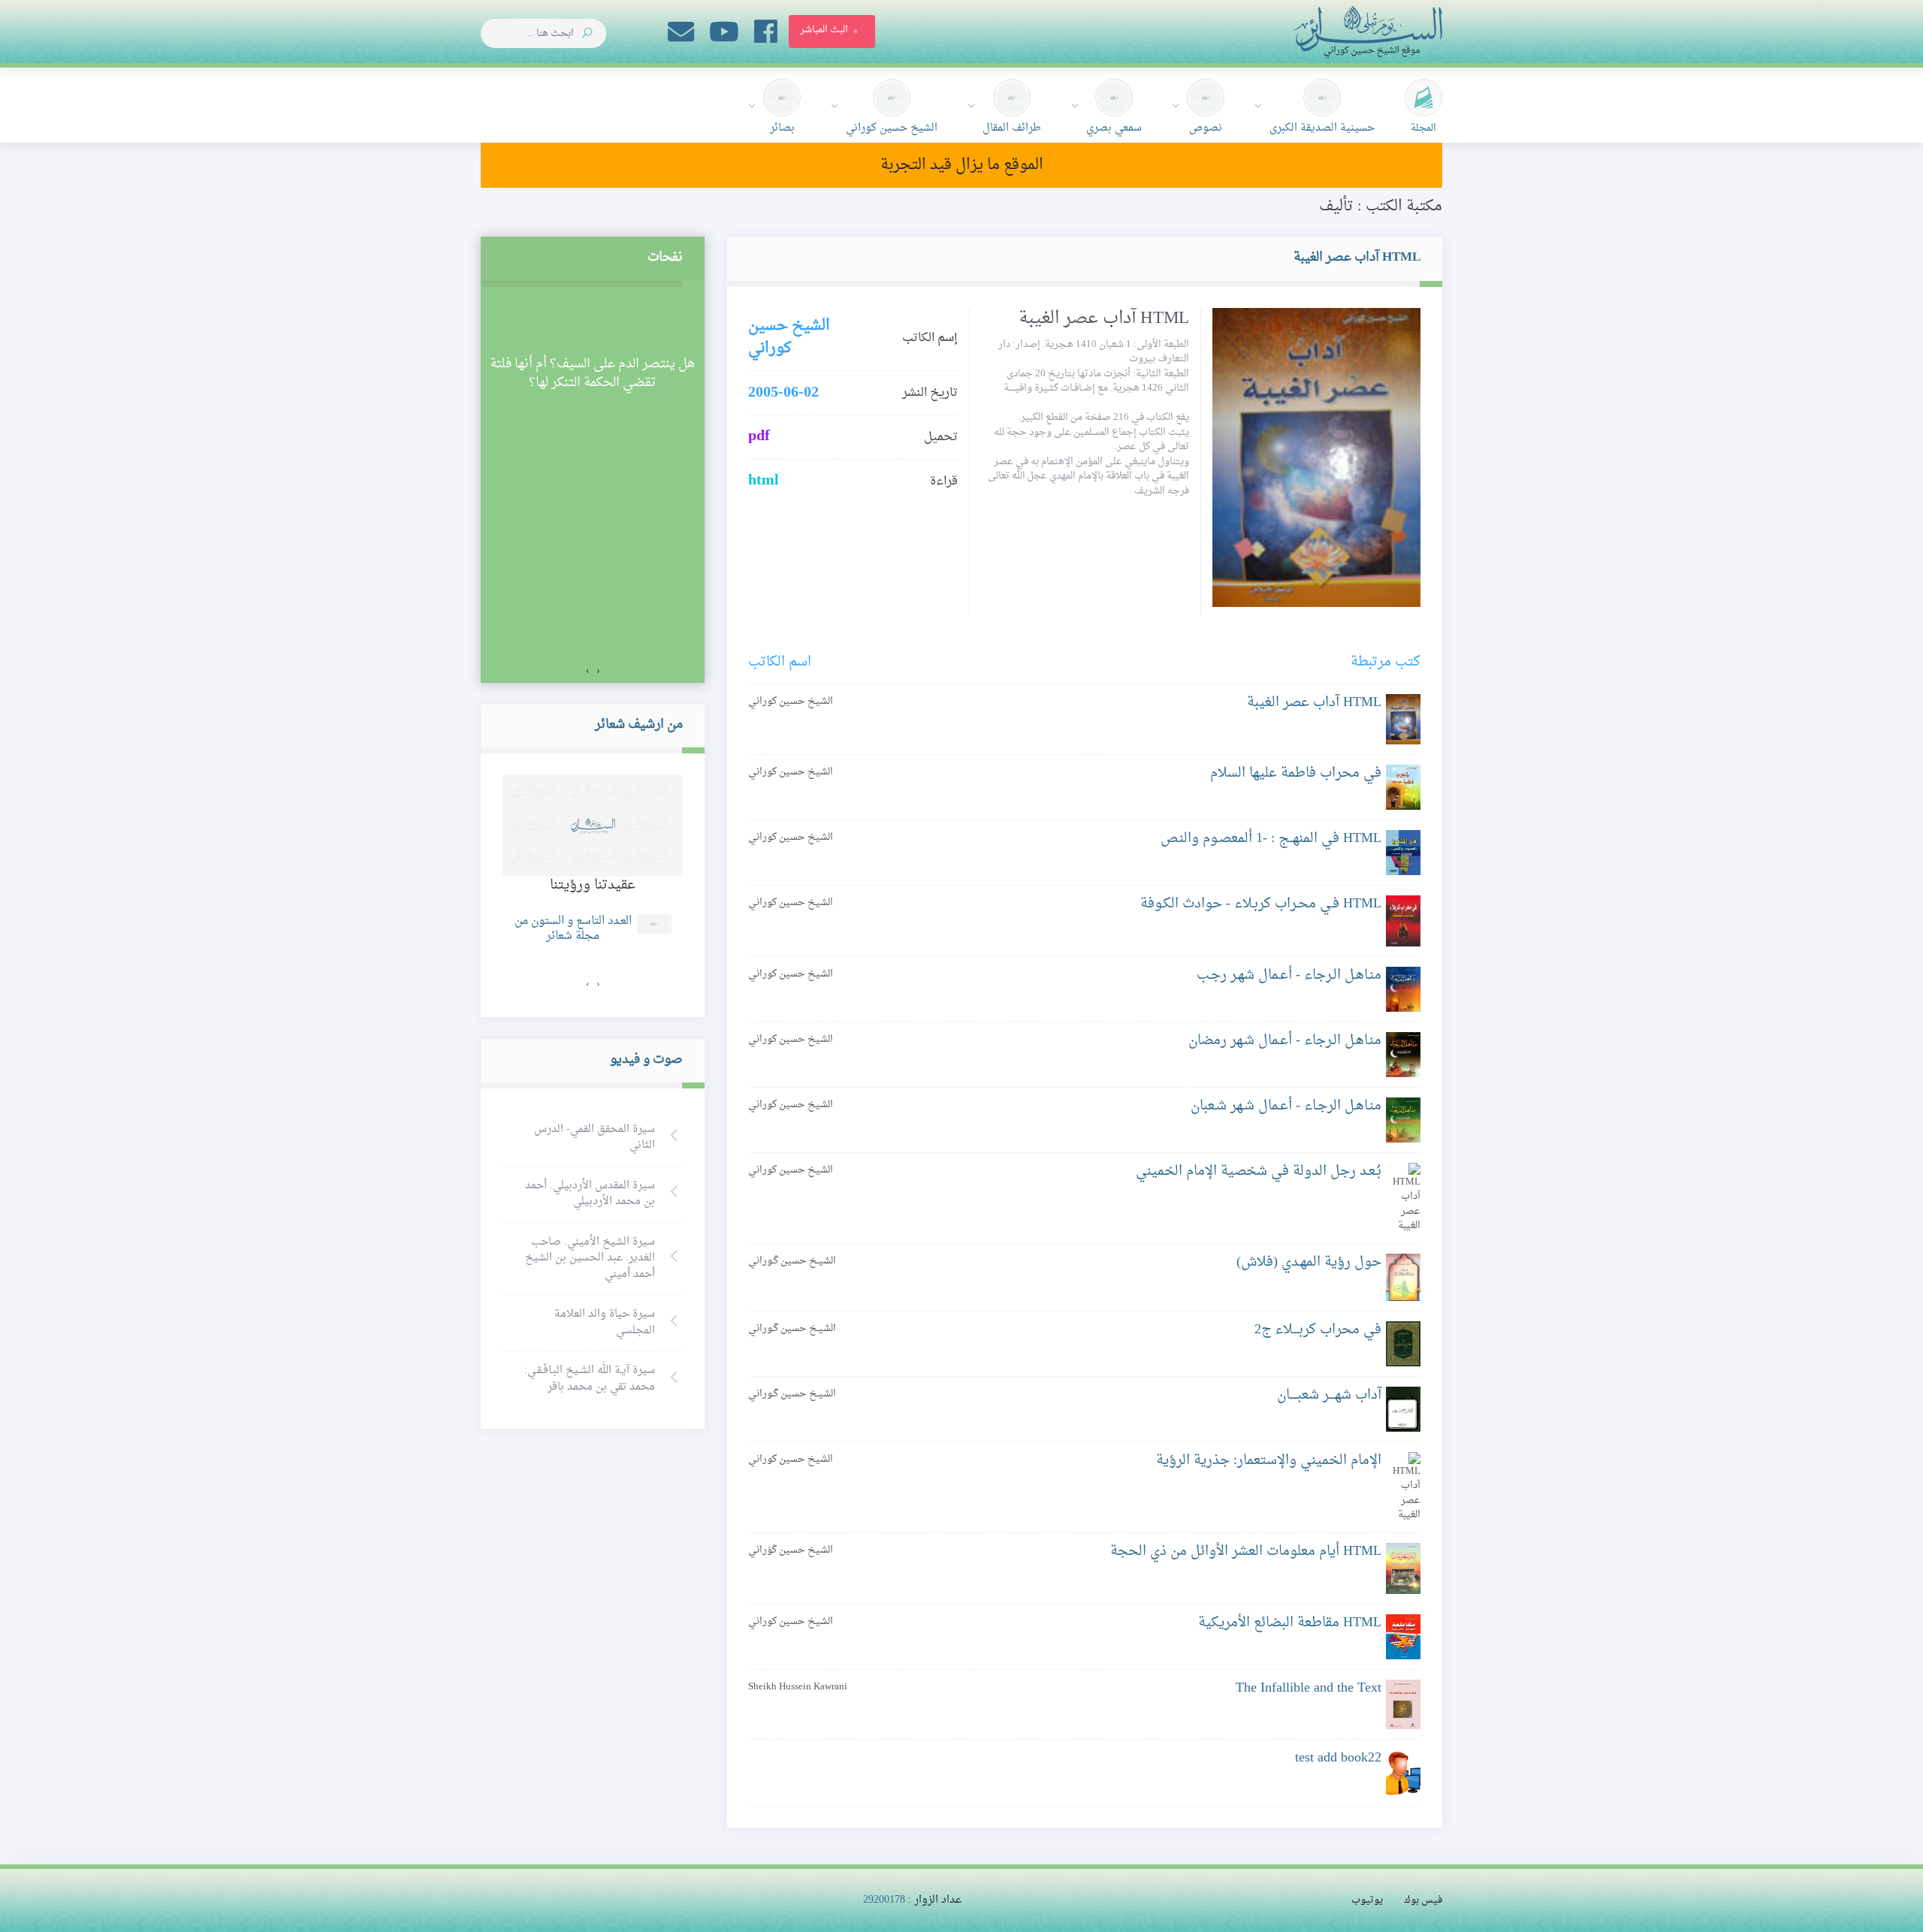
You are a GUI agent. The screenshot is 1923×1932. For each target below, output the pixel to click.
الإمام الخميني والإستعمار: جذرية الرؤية (1269, 1461)
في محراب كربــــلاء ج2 (1318, 1330)
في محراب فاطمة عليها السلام (1296, 773)
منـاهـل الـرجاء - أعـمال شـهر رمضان (1285, 1041)
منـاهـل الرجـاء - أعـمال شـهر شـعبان (1286, 1106)
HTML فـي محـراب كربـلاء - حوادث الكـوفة (1261, 904)
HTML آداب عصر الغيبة (1314, 703)
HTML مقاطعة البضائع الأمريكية (1290, 1623)
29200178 (884, 1900)
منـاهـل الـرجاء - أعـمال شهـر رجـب (1289, 975)
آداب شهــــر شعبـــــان (1329, 1395)
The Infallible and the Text (1309, 1688)
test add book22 (1338, 1758)
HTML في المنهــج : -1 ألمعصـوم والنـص (1271, 839)
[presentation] (598, 672)
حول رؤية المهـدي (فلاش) (1309, 1262)
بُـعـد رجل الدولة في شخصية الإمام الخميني (1259, 1171)
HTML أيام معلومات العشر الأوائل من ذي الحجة (1246, 1552)
